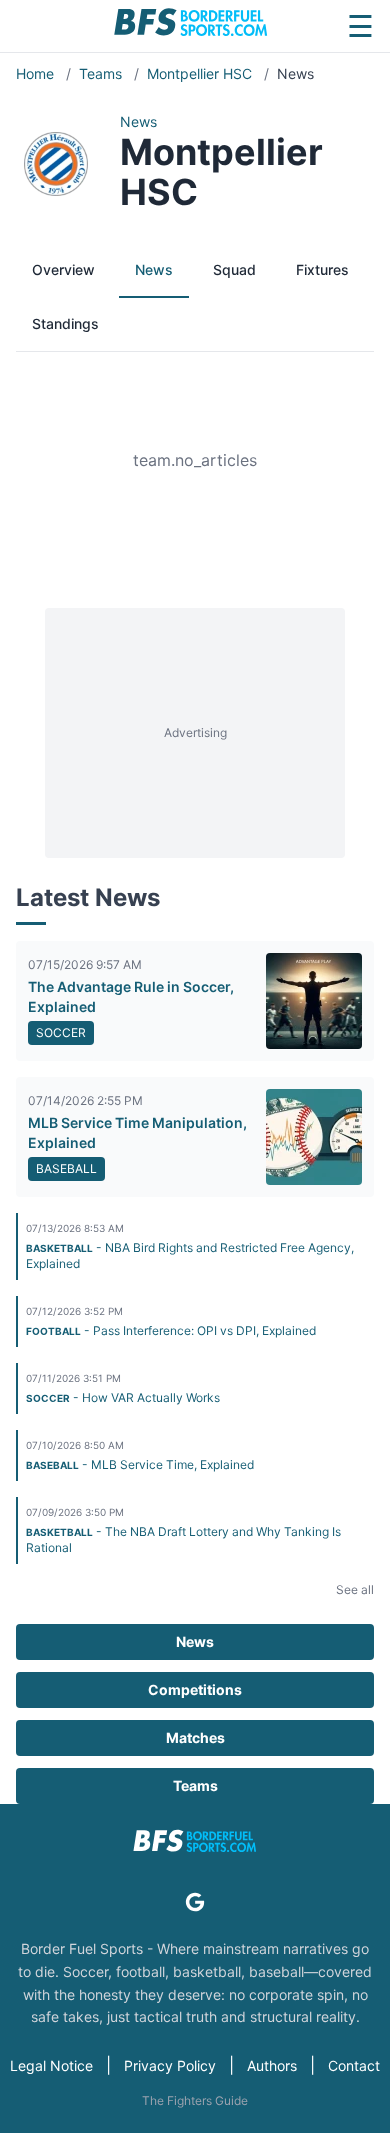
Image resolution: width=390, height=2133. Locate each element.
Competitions (195, 1689)
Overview (63, 269)
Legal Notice (51, 2065)
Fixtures (322, 269)
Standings (65, 323)
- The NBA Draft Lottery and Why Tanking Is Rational (183, 1539)
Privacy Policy (170, 2065)
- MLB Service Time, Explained (140, 1464)
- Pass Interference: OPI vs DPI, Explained (171, 1330)
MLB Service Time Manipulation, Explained (137, 1132)
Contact (354, 2065)
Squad (234, 269)
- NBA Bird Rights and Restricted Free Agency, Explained (190, 1255)
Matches (195, 1737)
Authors (272, 2065)
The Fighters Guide (195, 2100)
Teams (102, 73)
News (154, 269)
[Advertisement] (195, 733)
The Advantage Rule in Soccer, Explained (131, 996)
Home (37, 73)
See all (355, 1589)
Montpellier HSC (201, 73)
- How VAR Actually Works (123, 1397)
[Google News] (195, 1902)
